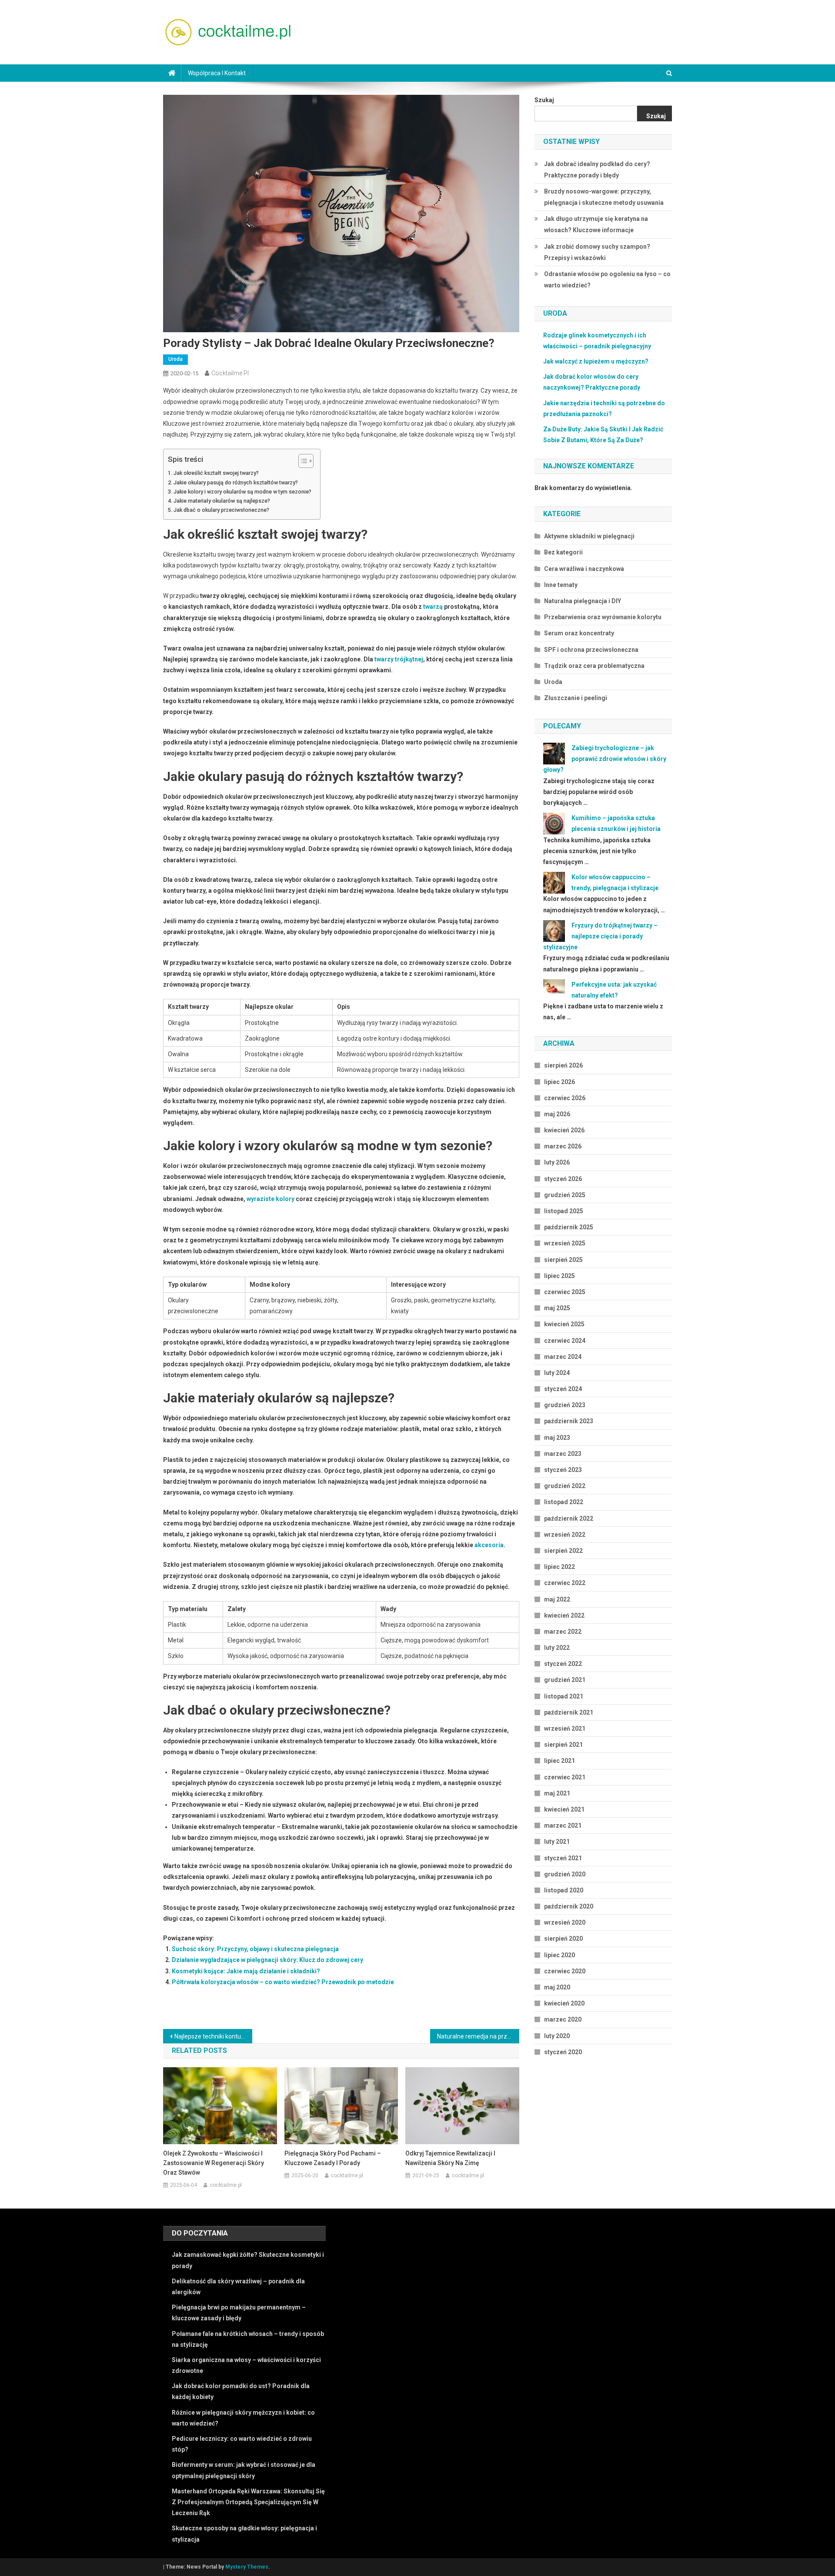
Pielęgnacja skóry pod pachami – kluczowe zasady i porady (333, 2158)
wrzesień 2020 (565, 1922)
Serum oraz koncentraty (579, 633)
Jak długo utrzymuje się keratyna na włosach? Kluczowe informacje (596, 224)
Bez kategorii (563, 552)
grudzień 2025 (565, 1195)
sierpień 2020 (563, 1939)
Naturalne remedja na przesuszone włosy (478, 2036)
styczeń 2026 (563, 1179)
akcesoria (489, 1545)
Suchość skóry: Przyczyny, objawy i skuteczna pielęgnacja (255, 1949)
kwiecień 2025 (564, 1324)
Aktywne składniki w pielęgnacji (589, 536)
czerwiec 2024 (565, 1341)
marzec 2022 (563, 1632)
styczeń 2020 (563, 2052)
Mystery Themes (247, 2567)
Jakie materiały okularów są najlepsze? (222, 501)
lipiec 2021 (559, 1761)
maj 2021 (557, 1793)
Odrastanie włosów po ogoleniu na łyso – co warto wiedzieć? (607, 280)
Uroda (175, 359)
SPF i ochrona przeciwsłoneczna (591, 650)
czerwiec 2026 (565, 1098)
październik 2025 (569, 1227)
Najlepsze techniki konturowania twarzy (213, 2036)
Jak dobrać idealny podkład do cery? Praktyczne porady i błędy (597, 170)
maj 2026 (557, 1114)
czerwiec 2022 (565, 1583)
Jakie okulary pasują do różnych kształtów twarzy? (236, 482)
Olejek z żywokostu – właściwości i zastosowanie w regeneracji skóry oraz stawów (214, 2163)
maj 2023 (557, 1438)
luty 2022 (557, 1648)
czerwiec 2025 (565, 1292)
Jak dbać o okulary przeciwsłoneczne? (221, 510)
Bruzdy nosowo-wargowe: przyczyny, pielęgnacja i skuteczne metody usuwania (604, 197)
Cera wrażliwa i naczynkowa (584, 569)
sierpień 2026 (563, 1065)
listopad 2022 (564, 1502)
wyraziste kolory (271, 1199)
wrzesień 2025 (565, 1243)
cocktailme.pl (230, 373)
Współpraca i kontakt (217, 73)
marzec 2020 (563, 2019)
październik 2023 (569, 1421)
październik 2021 (569, 1712)
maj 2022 (557, 1599)
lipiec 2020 (559, 1955)
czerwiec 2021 (565, 1777)
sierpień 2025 (563, 1260)
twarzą (433, 607)
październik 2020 (569, 1906)
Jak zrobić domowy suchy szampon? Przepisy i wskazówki (597, 252)
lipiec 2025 (559, 1276)
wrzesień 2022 (565, 1535)
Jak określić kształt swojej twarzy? (216, 473)
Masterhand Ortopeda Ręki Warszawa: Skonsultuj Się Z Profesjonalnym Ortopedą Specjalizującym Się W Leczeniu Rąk (248, 2502)
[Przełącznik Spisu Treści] (302, 461)
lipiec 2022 (559, 1567)
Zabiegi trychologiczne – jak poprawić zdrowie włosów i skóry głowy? (605, 759)
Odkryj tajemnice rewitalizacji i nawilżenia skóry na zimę (450, 2158)
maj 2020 (557, 1987)
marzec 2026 (563, 1146)
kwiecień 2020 (564, 2003)
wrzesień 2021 (565, 1728)
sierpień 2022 (563, 1551)
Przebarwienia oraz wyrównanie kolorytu (603, 617)
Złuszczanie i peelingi (576, 698)
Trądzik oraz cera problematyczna (594, 666)
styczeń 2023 (563, 1470)
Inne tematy (561, 585)
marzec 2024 (563, 1357)
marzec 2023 (563, 1454)
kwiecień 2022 (564, 1615)
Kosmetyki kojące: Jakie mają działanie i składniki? (246, 1971)
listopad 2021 (564, 1696)
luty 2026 (557, 1162)
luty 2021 (557, 1842)
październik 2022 (569, 1518)
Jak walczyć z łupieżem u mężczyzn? (596, 361)
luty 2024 (557, 1373)
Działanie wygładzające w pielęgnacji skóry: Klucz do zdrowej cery (267, 1960)
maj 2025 (557, 1308)
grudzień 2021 (565, 1680)
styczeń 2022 (563, 1664)
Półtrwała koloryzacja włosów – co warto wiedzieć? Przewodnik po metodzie (283, 1982)
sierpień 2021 (563, 1745)
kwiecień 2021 (564, 1809)
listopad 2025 (564, 1211)
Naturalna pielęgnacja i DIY (583, 601)
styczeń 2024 (563, 1389)
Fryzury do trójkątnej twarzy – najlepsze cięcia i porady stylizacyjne (600, 936)
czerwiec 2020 (565, 1971)
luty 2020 (557, 2036)
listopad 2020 (564, 1890)
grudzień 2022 (565, 1486)
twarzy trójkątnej (399, 659)
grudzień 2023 (565, 1405)
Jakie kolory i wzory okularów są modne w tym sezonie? (242, 492)
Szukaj (544, 100)
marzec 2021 (563, 1825)
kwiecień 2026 (564, 1130)
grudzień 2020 (565, 1874)
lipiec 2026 (559, 1082)
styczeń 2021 (563, 1858)
